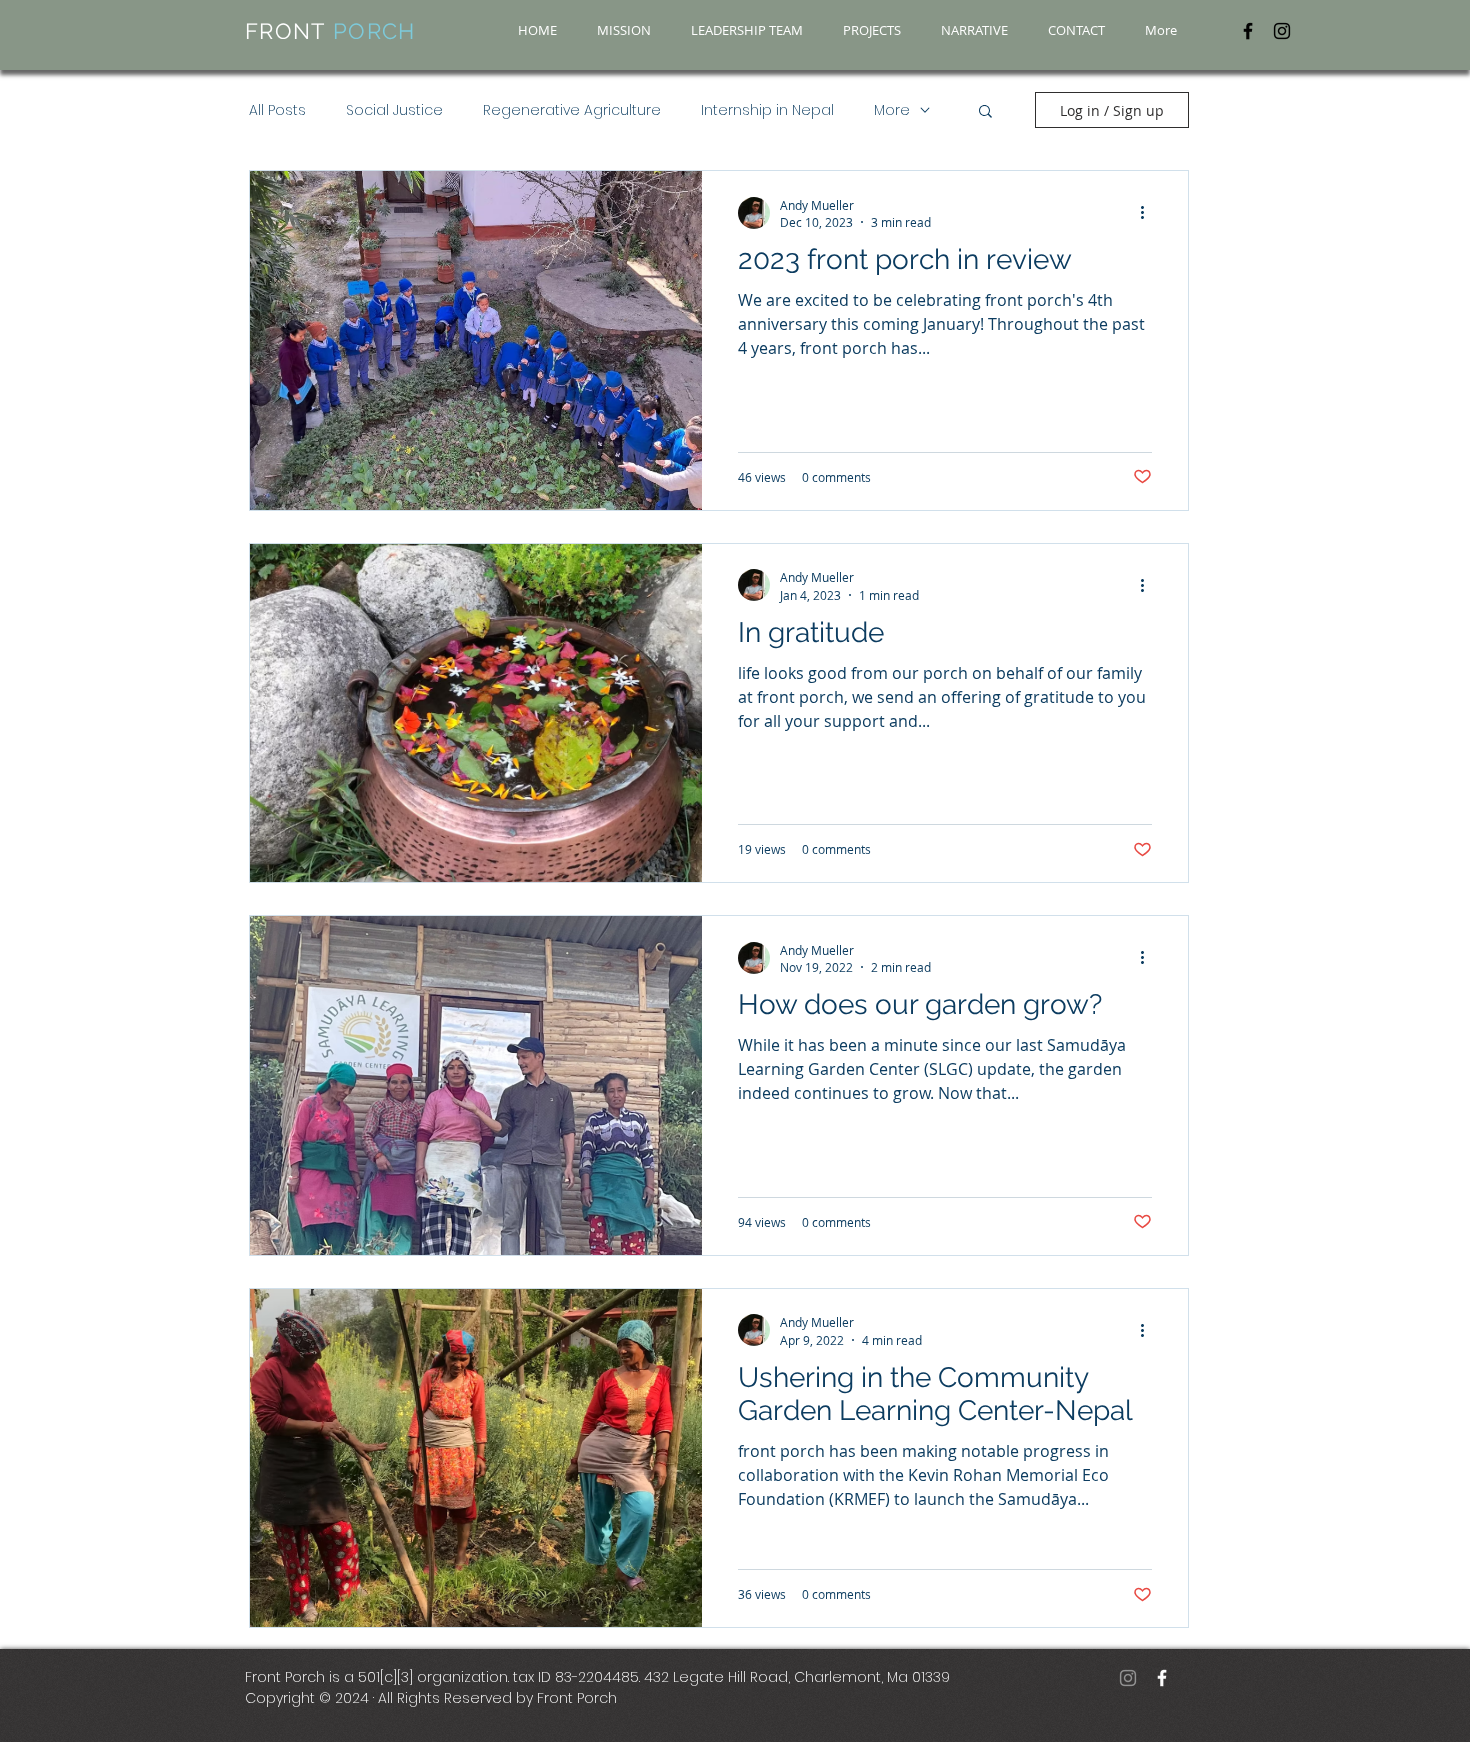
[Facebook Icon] (1162, 1678)
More (892, 110)
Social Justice (394, 110)
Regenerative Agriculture (572, 110)
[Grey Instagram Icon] (1128, 1678)
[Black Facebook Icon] (1248, 31)
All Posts (277, 110)
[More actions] (1149, 213)
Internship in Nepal (767, 110)
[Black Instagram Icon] (1282, 31)
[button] (985, 112)
